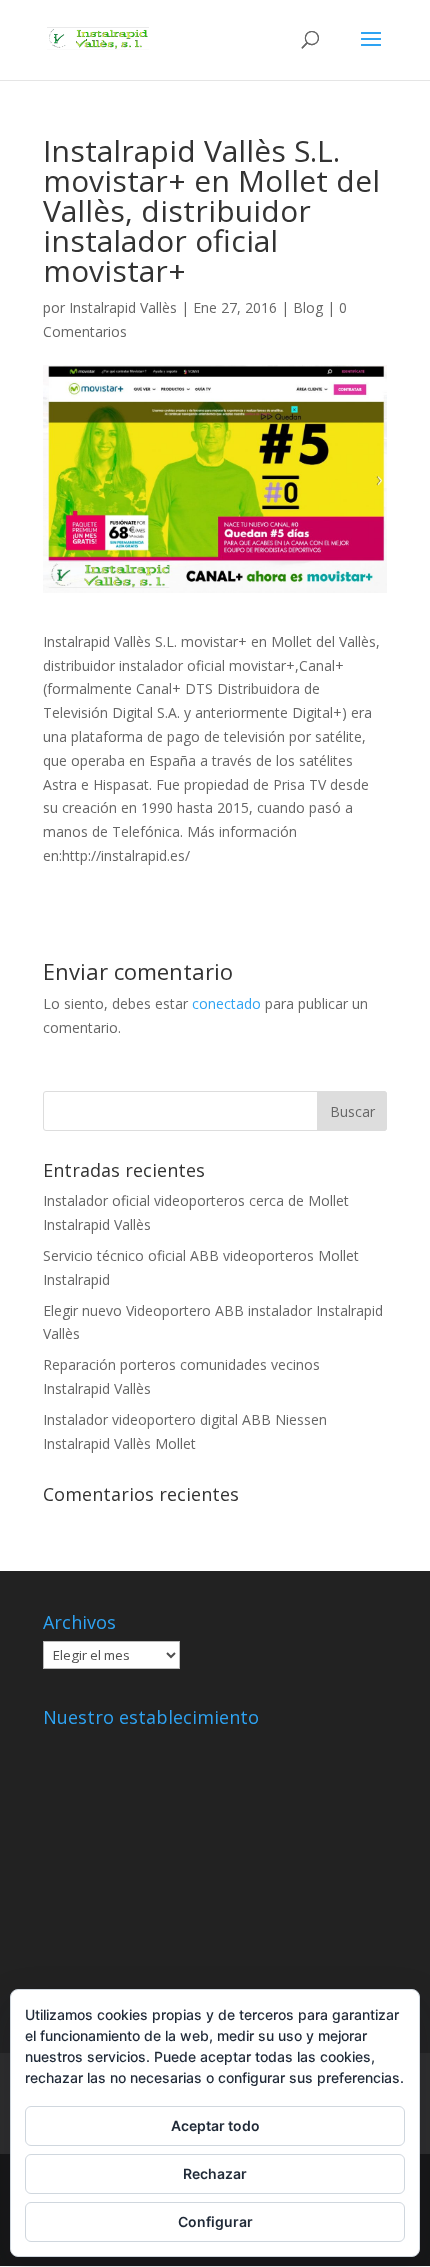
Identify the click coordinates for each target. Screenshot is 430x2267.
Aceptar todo (215, 2125)
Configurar (215, 2221)
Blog (308, 307)
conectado (226, 1003)
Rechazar (215, 2173)
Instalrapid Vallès (123, 307)
